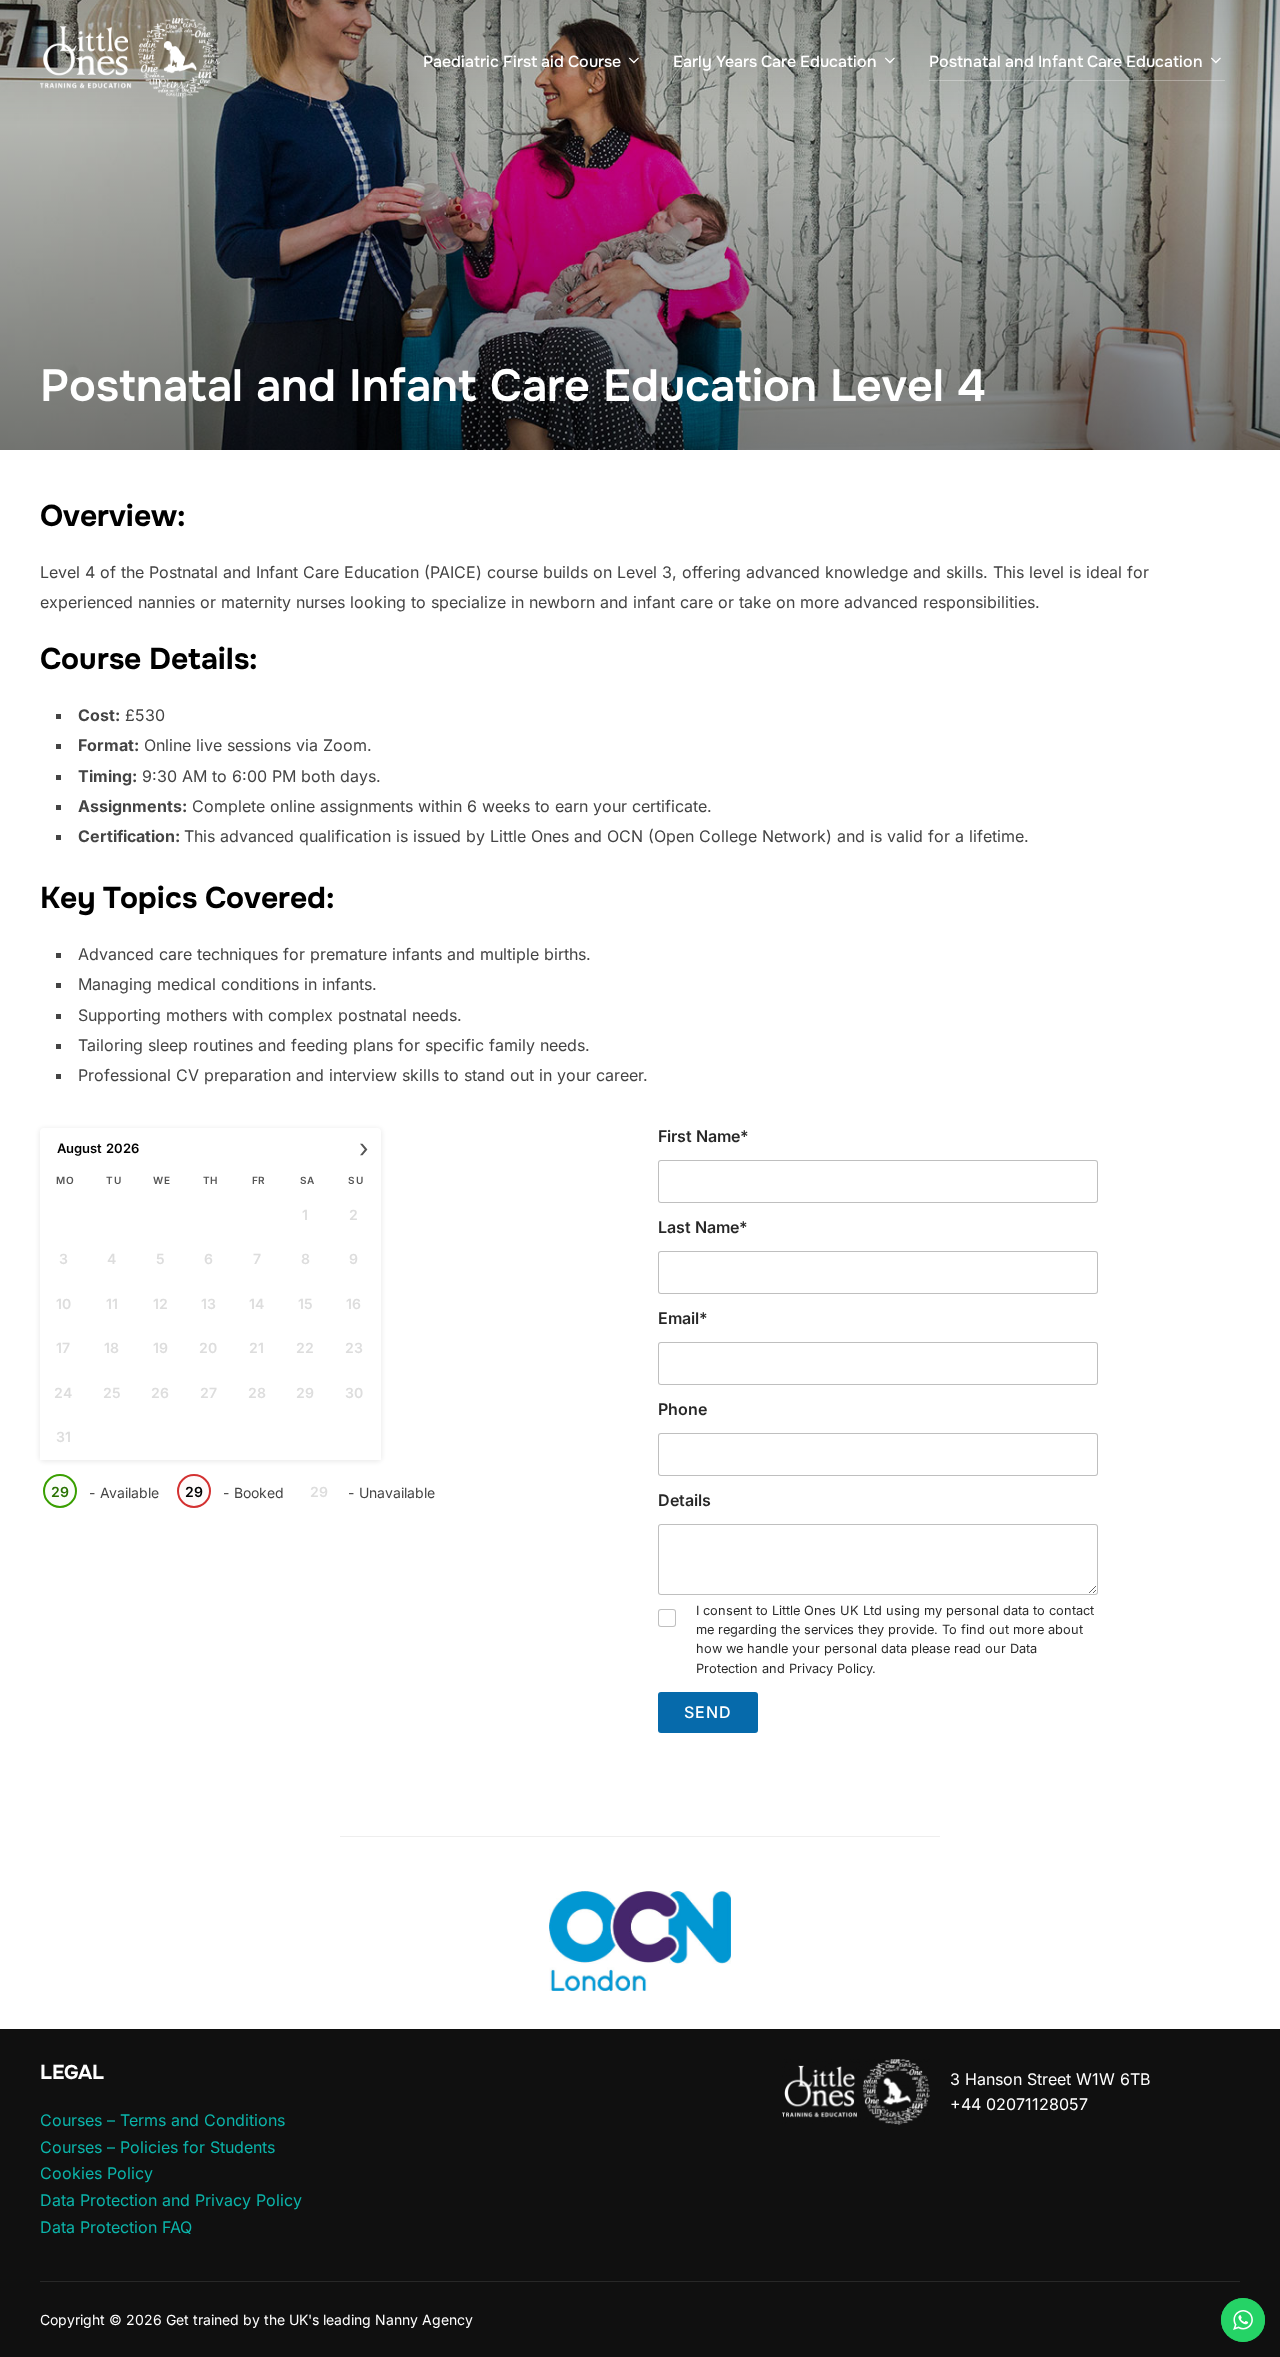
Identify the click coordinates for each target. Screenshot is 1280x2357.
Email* (683, 1318)
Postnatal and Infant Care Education (1066, 61)
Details (684, 1500)
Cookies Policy (96, 2173)
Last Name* (703, 1227)
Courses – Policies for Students (157, 2147)
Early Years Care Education (775, 61)
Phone (682, 1409)
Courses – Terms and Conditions (162, 2120)
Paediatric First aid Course (522, 61)
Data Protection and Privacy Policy (171, 2200)
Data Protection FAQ (116, 2227)
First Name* (703, 1136)
